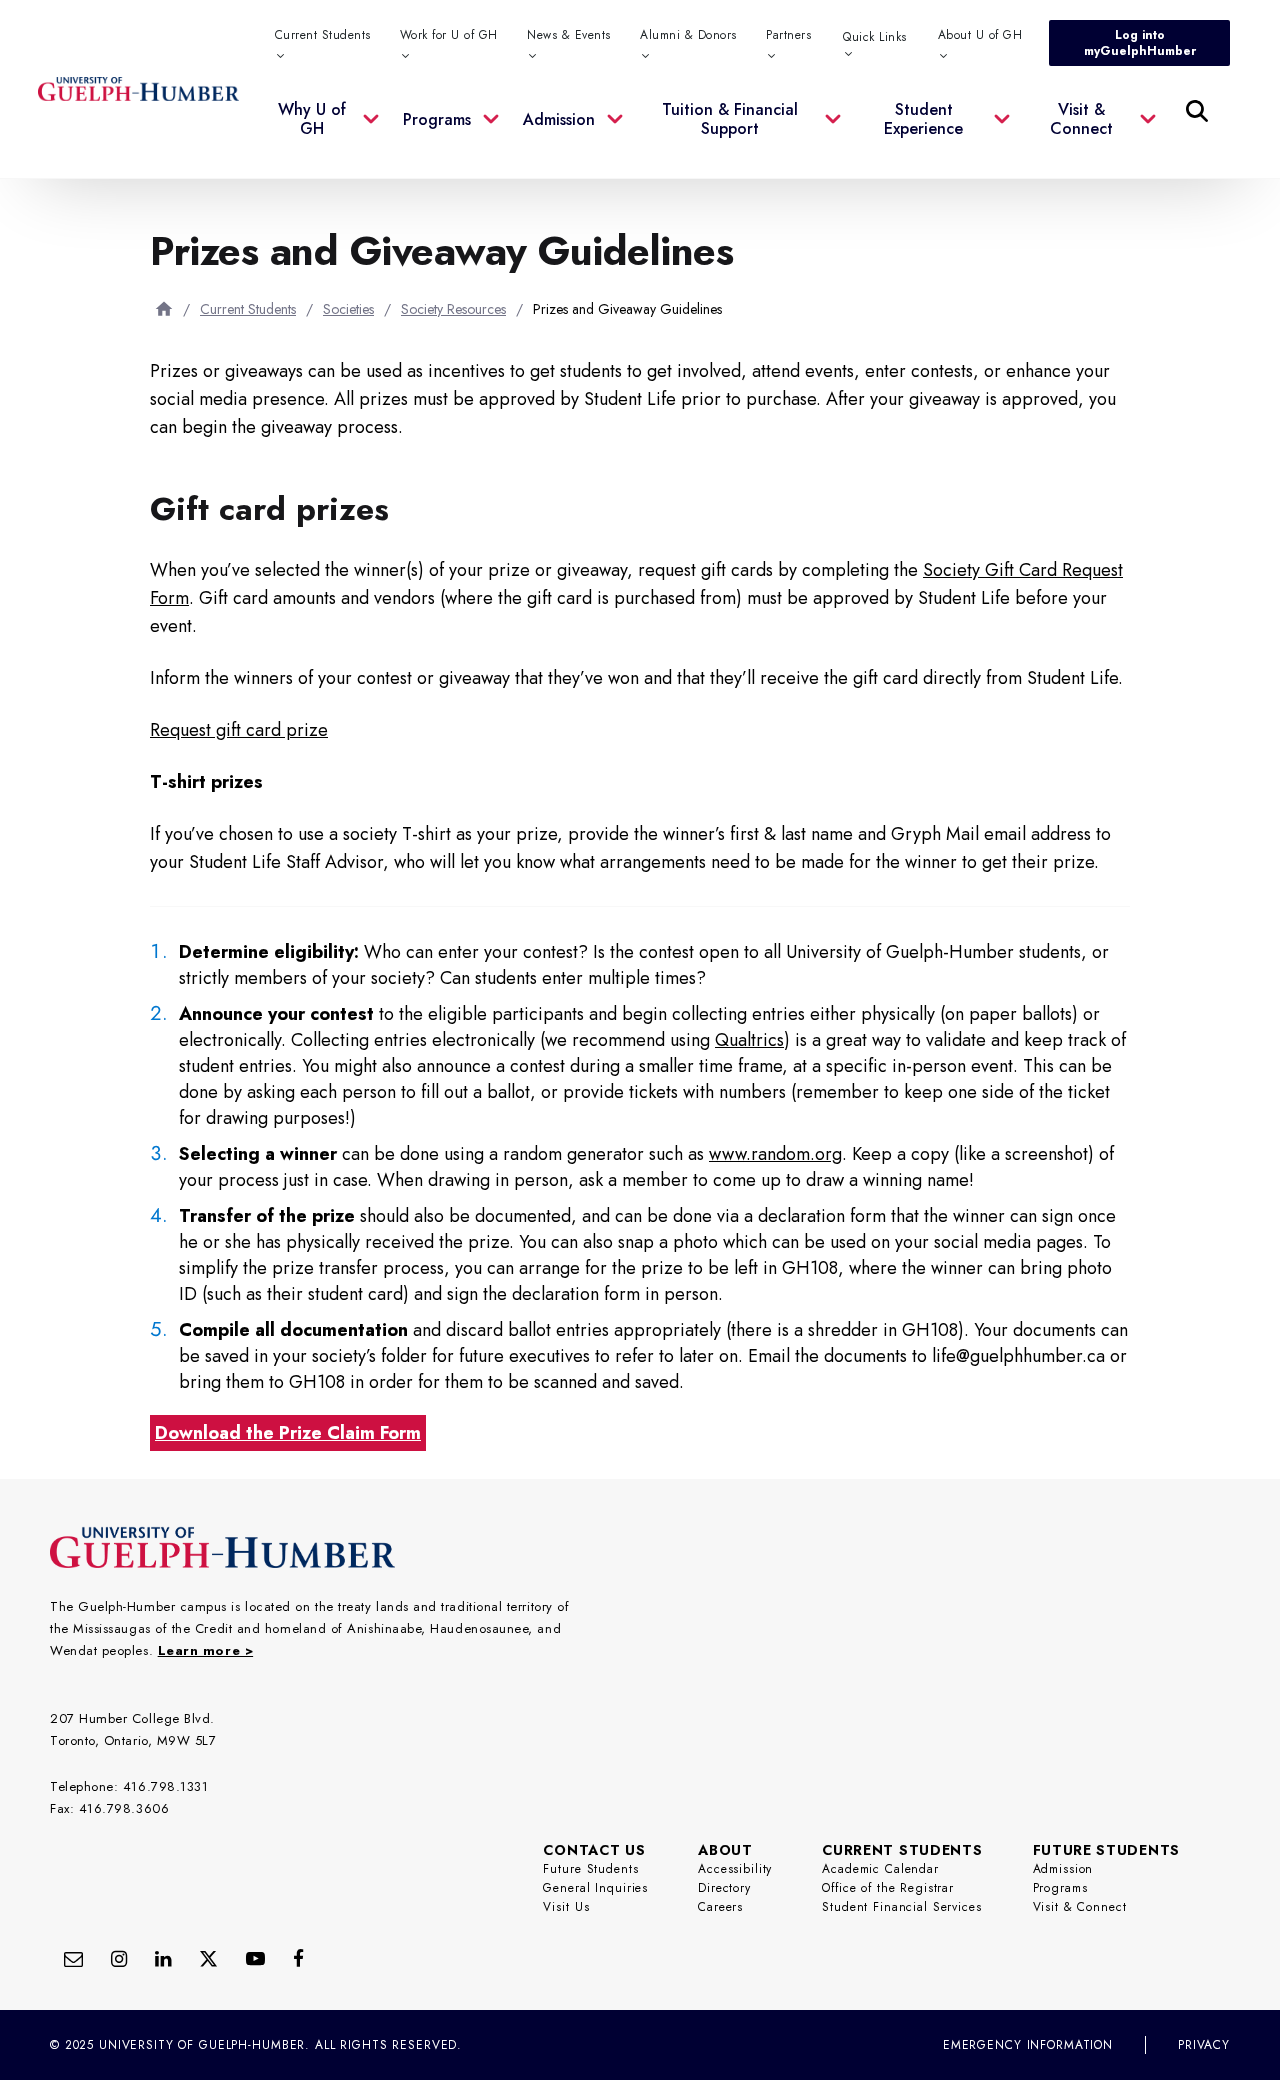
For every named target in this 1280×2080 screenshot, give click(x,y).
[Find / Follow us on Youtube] (255, 1958)
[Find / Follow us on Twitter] (208, 1958)
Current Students (248, 309)
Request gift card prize (239, 730)
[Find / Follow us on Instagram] (119, 1958)
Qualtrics (749, 1040)
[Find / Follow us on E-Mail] (73, 1958)
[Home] (164, 308)
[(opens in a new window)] (163, 1958)
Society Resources (453, 309)
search (789, 211)
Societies (348, 309)
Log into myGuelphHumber (1140, 43)
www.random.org (775, 1154)
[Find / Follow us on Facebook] (298, 1958)
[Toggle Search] (1197, 111)
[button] (328, 131)
